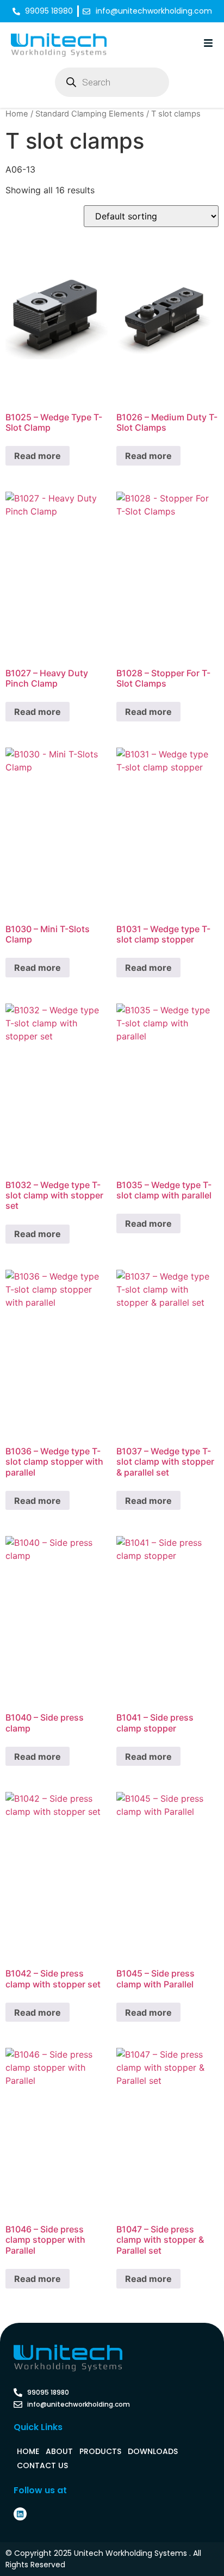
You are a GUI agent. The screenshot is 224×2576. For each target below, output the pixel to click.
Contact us (42, 2465)
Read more (38, 456)
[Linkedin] (20, 2514)
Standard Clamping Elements (90, 114)
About (59, 2451)
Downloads (153, 2451)
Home (17, 114)
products (100, 2451)
